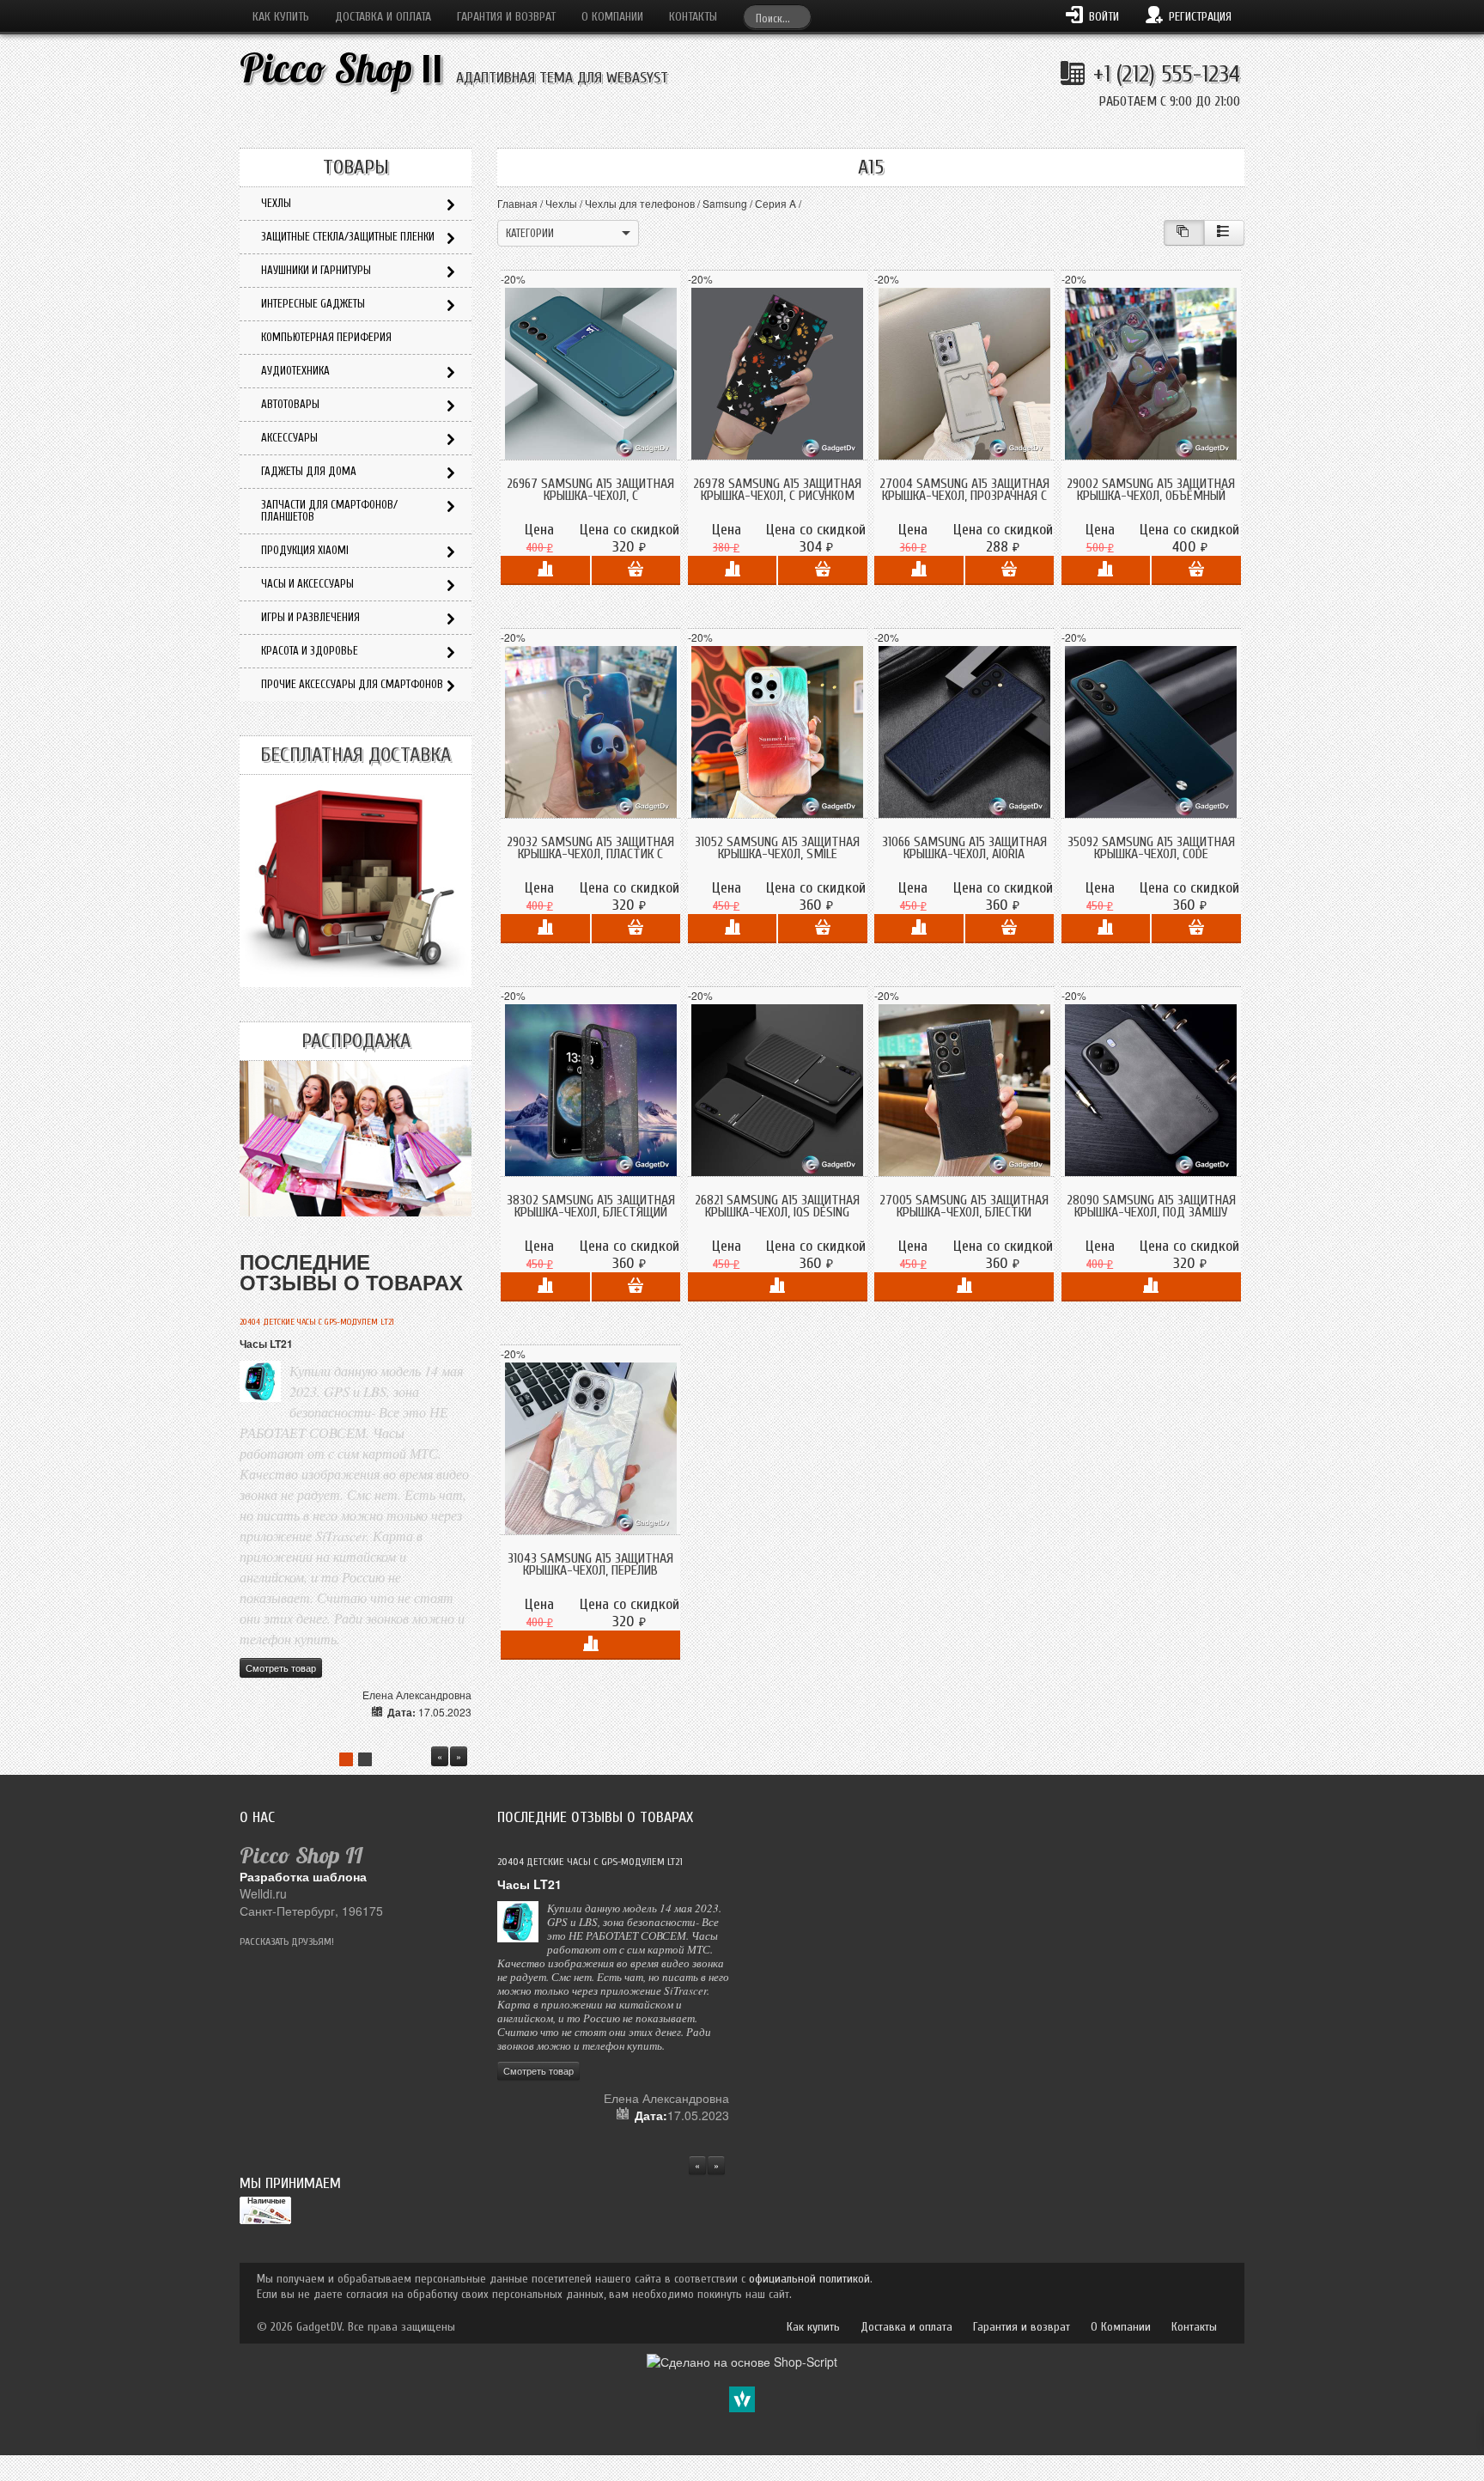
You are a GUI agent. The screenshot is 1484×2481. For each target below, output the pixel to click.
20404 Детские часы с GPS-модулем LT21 (317, 1322)
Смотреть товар (281, 1667)
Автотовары (290, 404)
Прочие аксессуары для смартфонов (352, 684)
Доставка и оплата (383, 17)
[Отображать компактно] (1184, 233)
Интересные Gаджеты (313, 304)
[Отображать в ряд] (1224, 233)
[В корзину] (636, 570)
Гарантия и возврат (506, 17)
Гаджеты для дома (309, 471)
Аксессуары (289, 438)
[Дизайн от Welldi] (742, 2398)
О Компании (612, 17)
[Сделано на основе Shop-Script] (742, 2360)
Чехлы (561, 203)
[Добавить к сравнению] (545, 570)
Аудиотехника (295, 371)
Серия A (775, 203)
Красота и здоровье (310, 651)
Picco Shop (341, 68)
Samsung (725, 203)
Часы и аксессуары (307, 584)
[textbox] (777, 17)
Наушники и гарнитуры (316, 270)
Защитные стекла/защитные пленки (348, 237)
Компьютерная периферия (326, 337)
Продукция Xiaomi (305, 550)
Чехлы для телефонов (640, 203)
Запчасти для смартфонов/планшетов (329, 511)
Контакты (693, 17)
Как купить (281, 17)
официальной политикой (809, 2279)
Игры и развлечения (310, 617)
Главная (517, 203)
